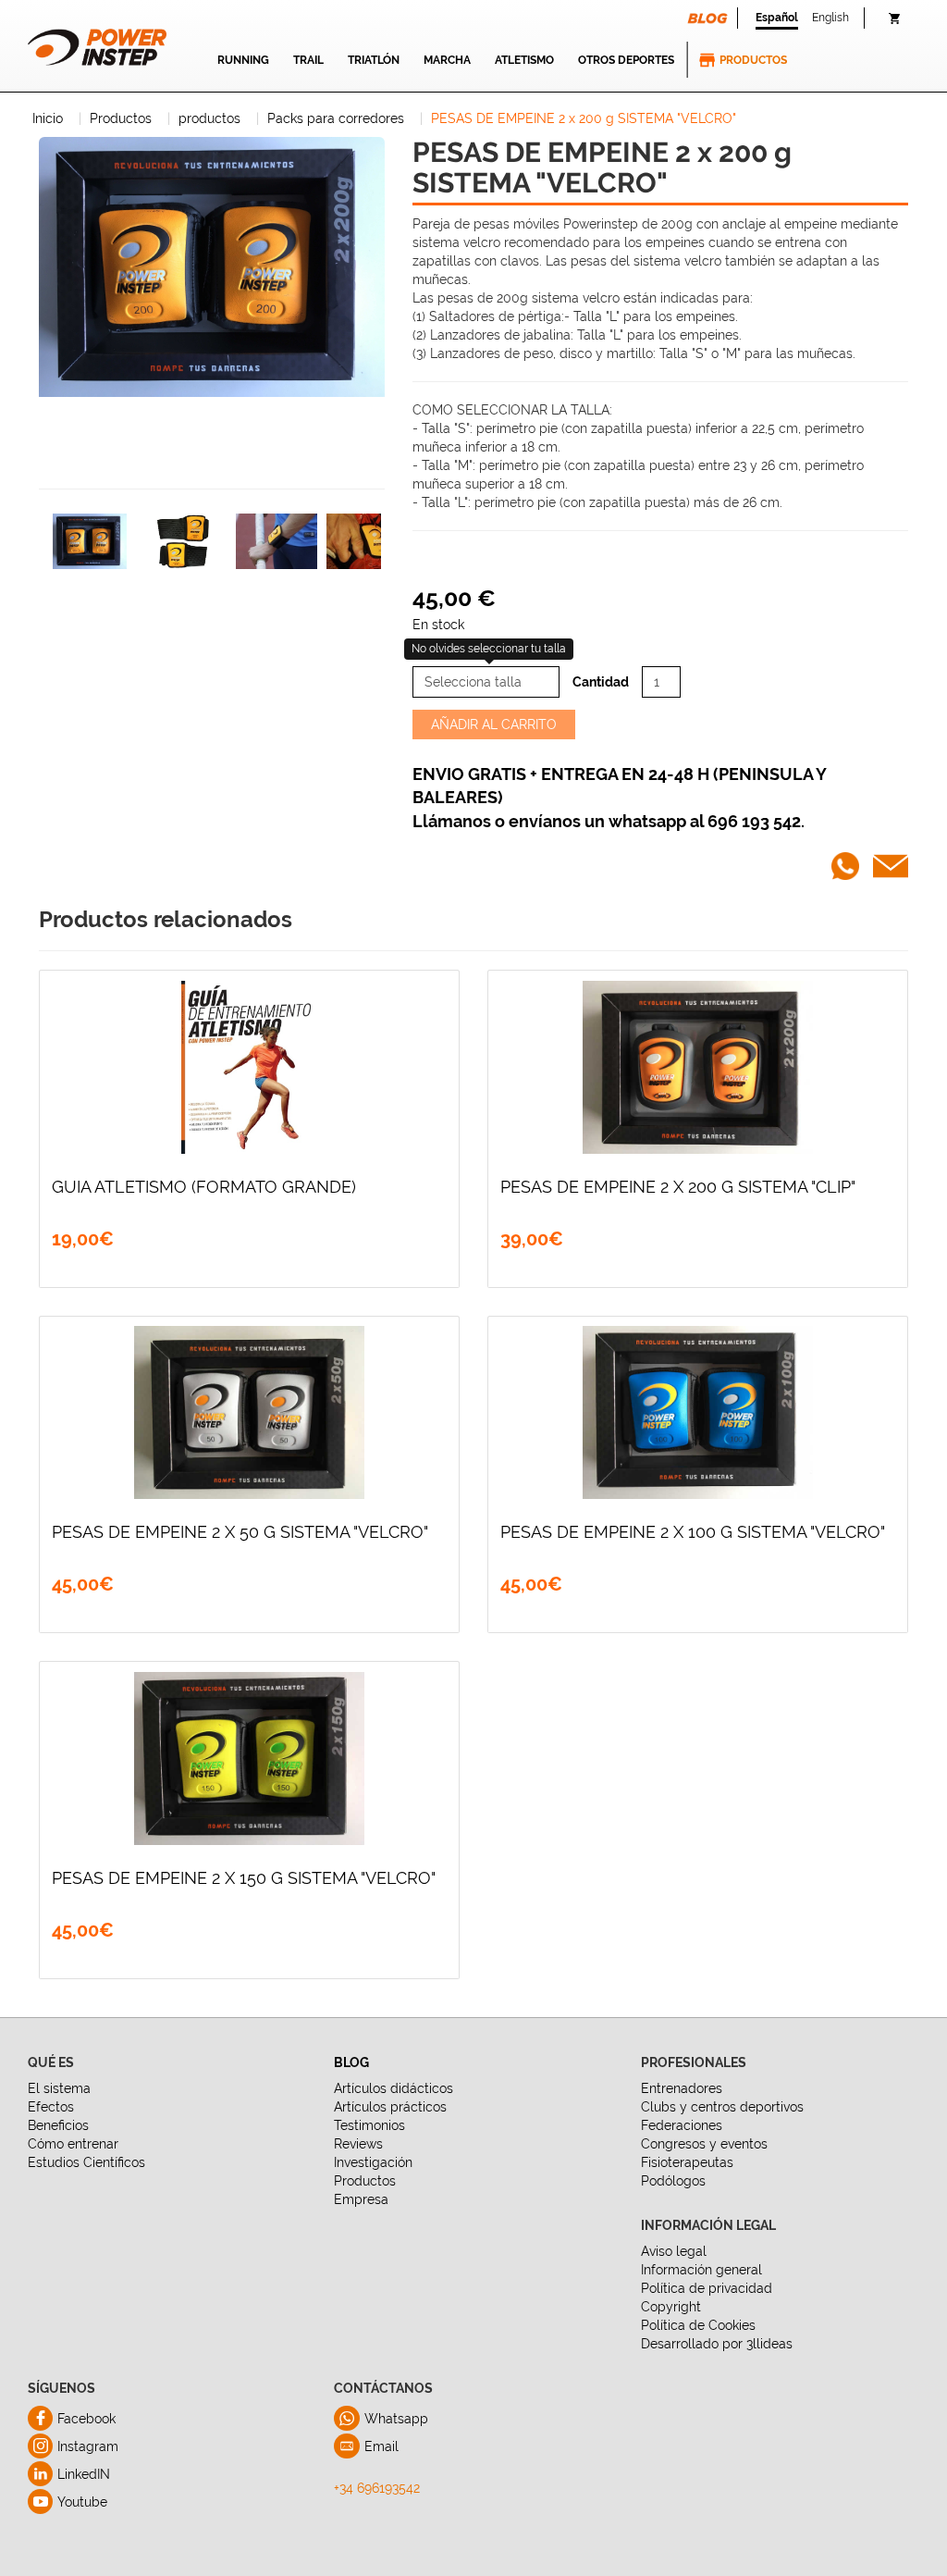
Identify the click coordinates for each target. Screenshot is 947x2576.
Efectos (51, 2107)
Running (243, 60)
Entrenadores (682, 2088)
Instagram (88, 2446)
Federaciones (682, 2125)
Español (777, 18)
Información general (701, 2270)
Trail (308, 60)
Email (381, 2446)
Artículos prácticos (390, 2107)
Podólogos (673, 2181)
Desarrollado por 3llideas (717, 2344)
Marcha (447, 60)
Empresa (361, 2199)
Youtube (82, 2502)
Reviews (358, 2144)
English (830, 18)
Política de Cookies (698, 2325)
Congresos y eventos (704, 2144)
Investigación (373, 2162)
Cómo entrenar (73, 2144)
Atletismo (524, 60)
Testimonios (369, 2125)
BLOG (351, 2062)
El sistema (59, 2088)
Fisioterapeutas (687, 2162)
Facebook (86, 2419)
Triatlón (374, 60)
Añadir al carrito (494, 724)
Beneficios (58, 2125)
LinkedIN (84, 2474)
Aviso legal (674, 2251)
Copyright (671, 2307)
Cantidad (601, 682)
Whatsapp (396, 2419)
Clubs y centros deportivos (722, 2107)
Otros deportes (626, 60)
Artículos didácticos (394, 2088)
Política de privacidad (707, 2288)
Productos (753, 60)
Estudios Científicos (86, 2162)
